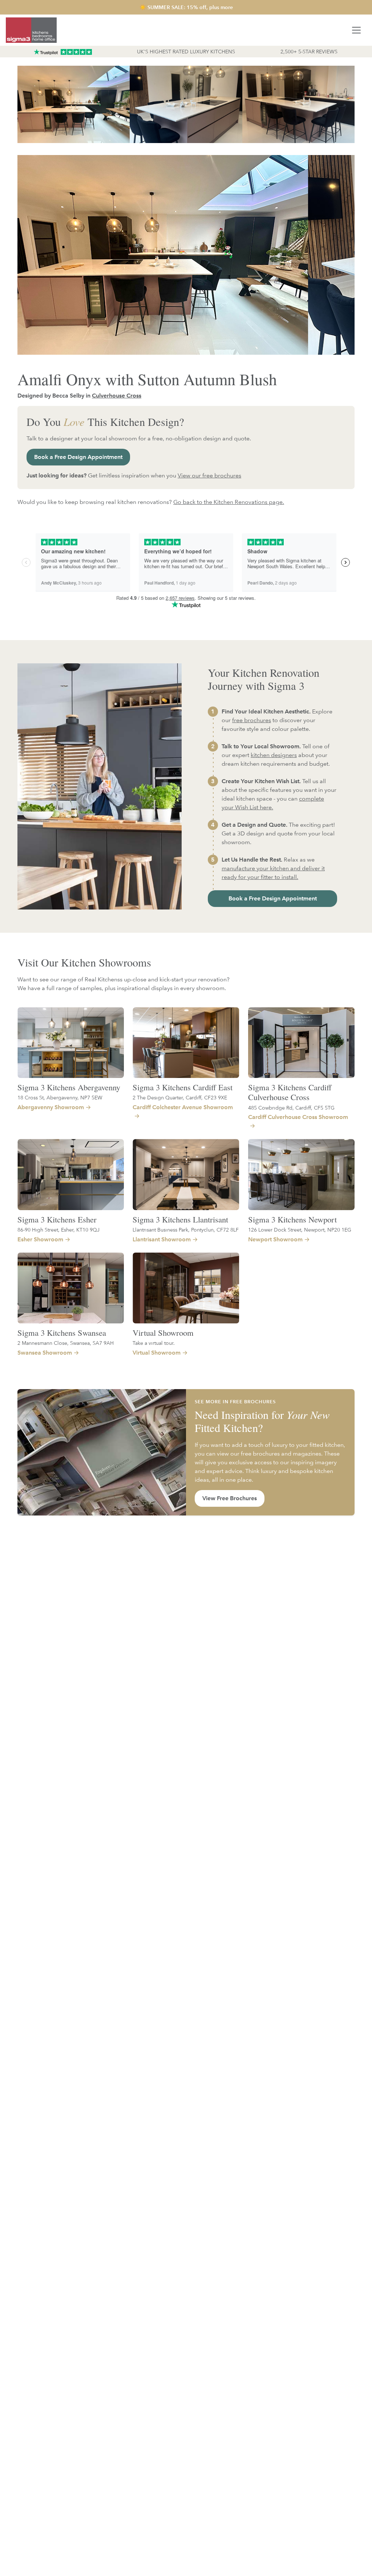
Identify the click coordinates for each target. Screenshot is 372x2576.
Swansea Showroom (45, 1353)
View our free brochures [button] (209, 475)
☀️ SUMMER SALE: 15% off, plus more (186, 7)
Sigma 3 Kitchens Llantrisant (180, 1219)
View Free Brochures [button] (230, 1498)
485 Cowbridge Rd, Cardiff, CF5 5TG (291, 1108)
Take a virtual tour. (154, 1343)
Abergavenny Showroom (51, 1107)
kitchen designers (274, 755)
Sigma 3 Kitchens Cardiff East (183, 1087)
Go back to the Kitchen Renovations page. (229, 502)
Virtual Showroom (163, 1332)
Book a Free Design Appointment (78, 457)
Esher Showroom (40, 1239)
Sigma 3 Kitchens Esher (57, 1219)
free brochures (252, 720)
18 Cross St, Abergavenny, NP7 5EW (60, 1097)
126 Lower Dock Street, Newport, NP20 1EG (300, 1230)
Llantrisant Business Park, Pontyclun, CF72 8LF (186, 1230)
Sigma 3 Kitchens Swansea (62, 1332)
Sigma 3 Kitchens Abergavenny (69, 1087)
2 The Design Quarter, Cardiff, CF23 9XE (180, 1097)
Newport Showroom (275, 1239)
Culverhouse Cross (117, 396)
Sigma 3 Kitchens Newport (292, 1219)
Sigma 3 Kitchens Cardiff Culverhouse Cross (290, 1092)
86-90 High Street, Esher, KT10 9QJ (58, 1230)
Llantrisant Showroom (162, 1239)
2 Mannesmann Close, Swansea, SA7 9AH (66, 1343)
